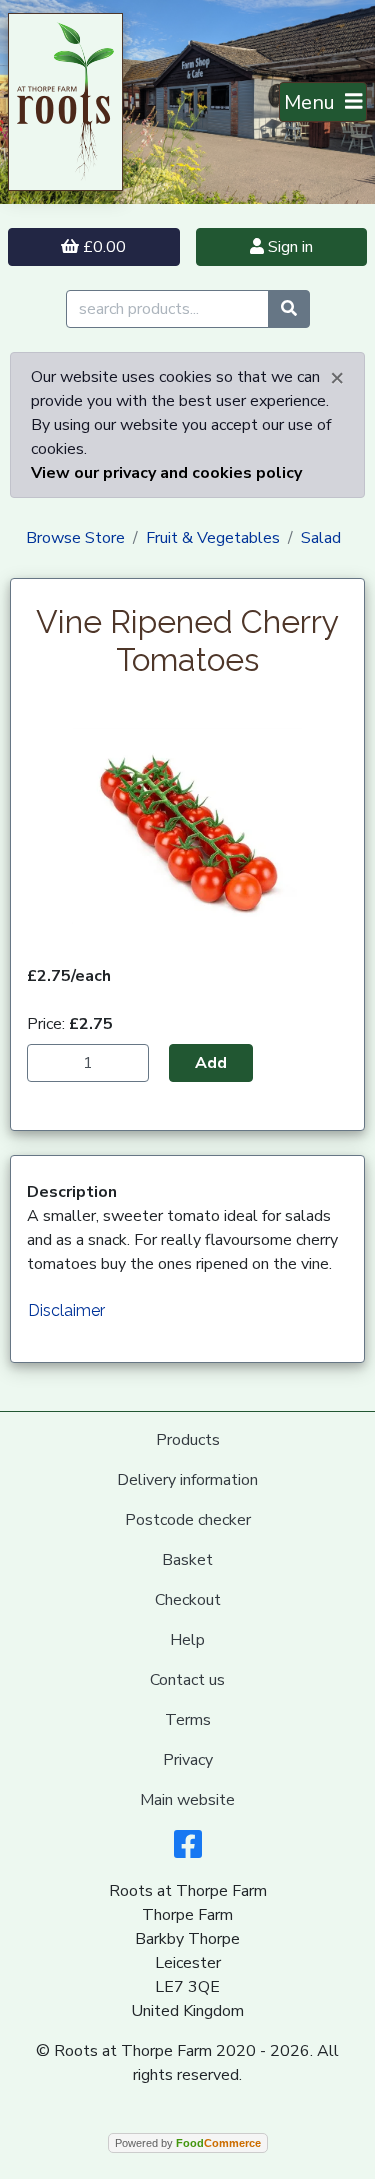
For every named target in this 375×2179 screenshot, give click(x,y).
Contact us (187, 1680)
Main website (187, 1800)
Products (188, 1440)
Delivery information (187, 1480)
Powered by (188, 2143)
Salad (321, 538)
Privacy (188, 1760)
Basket (187, 1560)
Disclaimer (66, 1310)
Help (187, 1640)
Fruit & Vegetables (213, 538)
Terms (188, 1720)
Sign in (288, 247)
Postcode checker (188, 1520)
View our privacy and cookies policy (166, 473)
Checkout (188, 1600)
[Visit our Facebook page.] (188, 1851)
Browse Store (75, 538)
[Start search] (289, 309)
